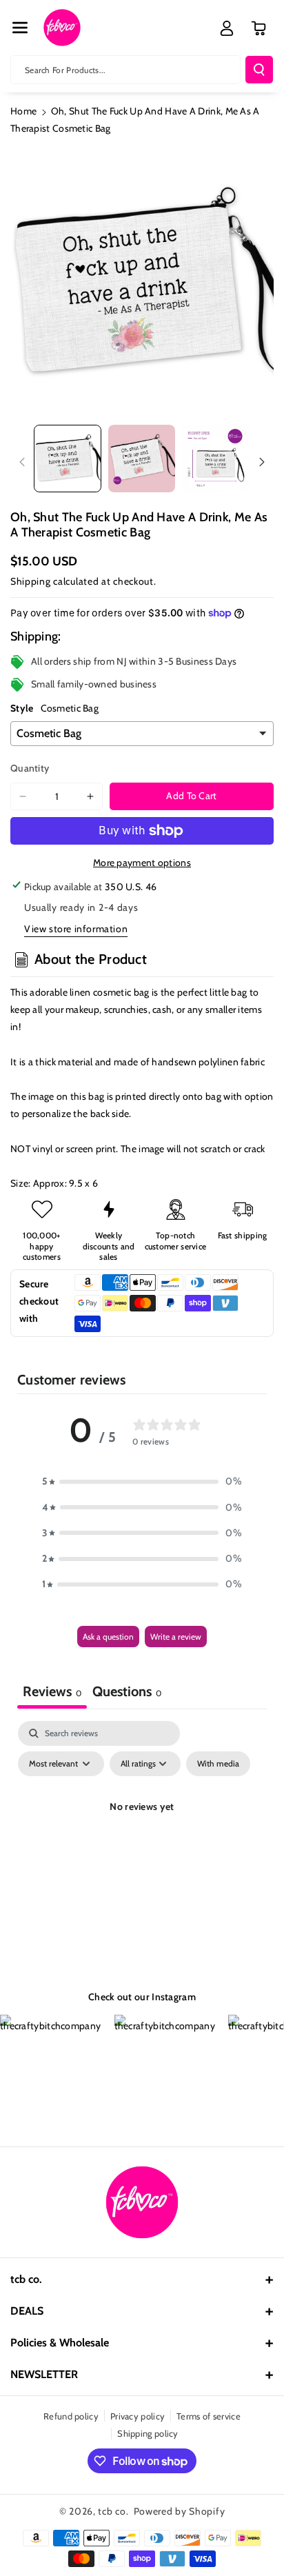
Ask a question (108, 1637)
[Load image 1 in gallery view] (68, 459)
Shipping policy (148, 2433)
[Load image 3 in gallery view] (216, 459)
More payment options (142, 863)
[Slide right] (262, 462)
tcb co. (113, 2511)
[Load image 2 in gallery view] (142, 459)
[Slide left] (22, 462)
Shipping (31, 581)
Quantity (30, 768)
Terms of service (209, 2416)
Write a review (176, 1637)
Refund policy (71, 2416)
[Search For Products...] (259, 70)
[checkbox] (218, 1764)
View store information (76, 929)
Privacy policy (138, 2416)
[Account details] (227, 28)
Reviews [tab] (52, 1691)
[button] (20, 28)
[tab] (127, 1693)
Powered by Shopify (180, 2511)
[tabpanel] (142, 1838)
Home (23, 111)
